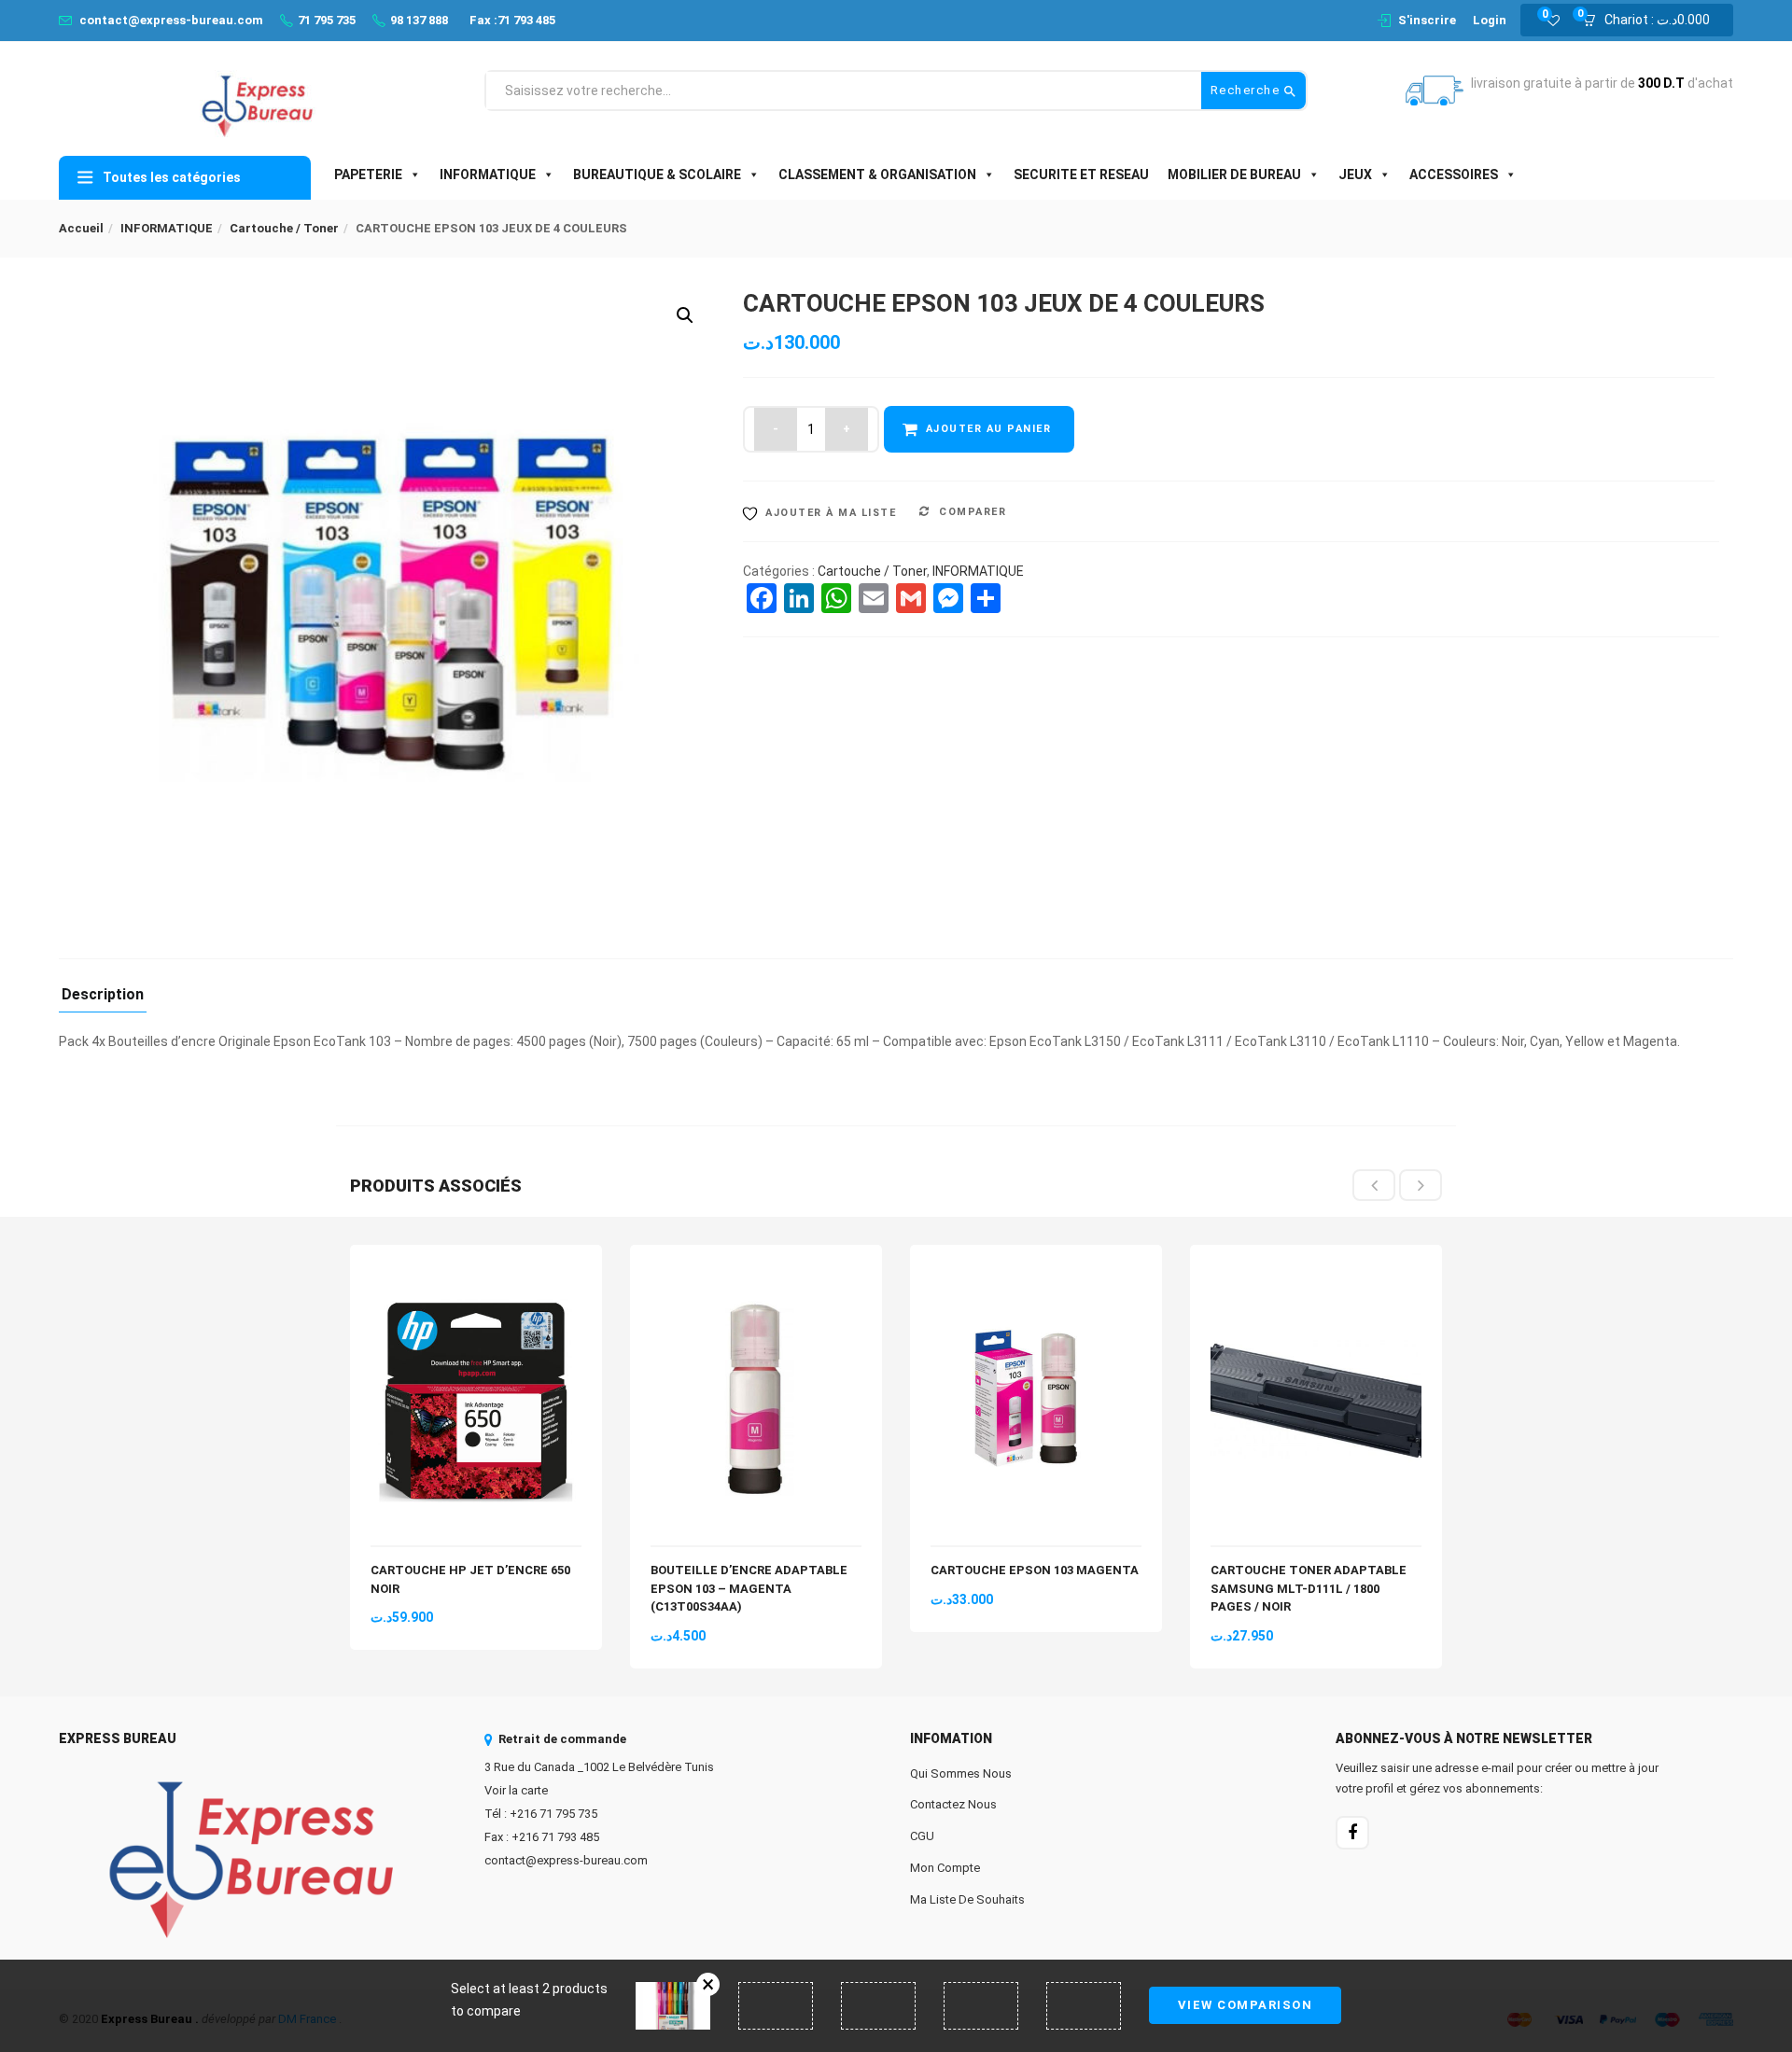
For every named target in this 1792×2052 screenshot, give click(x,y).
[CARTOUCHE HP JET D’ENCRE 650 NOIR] (476, 1276)
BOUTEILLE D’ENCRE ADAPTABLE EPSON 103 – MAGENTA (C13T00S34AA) (749, 1588)
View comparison (1246, 2005)
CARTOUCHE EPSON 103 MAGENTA (1035, 1570)
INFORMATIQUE (488, 174)
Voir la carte (516, 1790)
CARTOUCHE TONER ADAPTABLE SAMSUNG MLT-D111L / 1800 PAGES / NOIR (1309, 1588)
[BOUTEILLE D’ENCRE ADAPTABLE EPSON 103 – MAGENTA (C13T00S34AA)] (756, 1276)
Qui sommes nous (961, 1773)
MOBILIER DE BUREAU (1234, 174)
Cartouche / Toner (284, 228)
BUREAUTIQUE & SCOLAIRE (657, 174)
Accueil (81, 228)
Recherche (1247, 90)
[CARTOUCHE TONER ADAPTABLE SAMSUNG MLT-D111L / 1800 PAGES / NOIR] (1316, 1276)
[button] (1652, 21)
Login (1490, 20)
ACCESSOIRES (1454, 174)
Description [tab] (103, 995)
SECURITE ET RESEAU (1081, 174)
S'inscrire (1427, 20)
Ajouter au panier (989, 429)
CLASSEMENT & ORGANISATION (877, 174)
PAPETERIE (368, 174)
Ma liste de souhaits (967, 1899)
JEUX (1355, 174)
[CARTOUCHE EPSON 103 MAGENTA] (1036, 1276)
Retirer (708, 1984)
